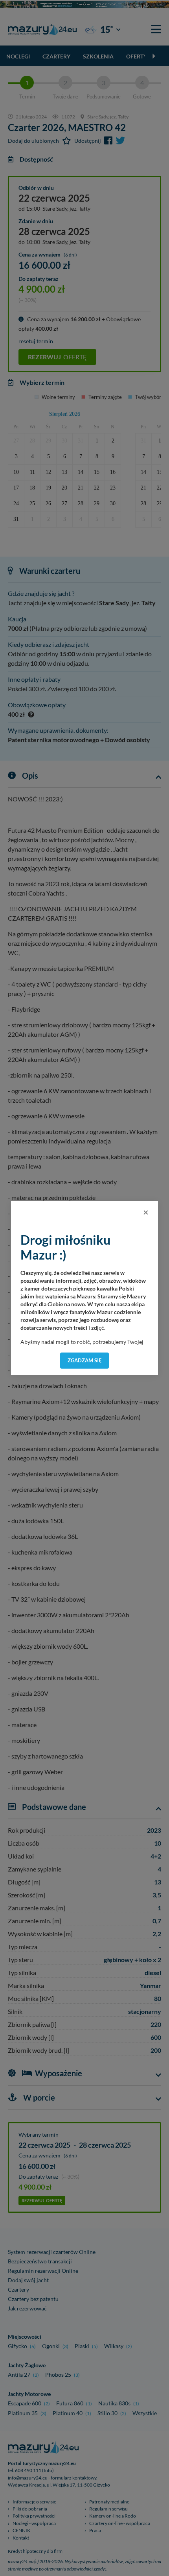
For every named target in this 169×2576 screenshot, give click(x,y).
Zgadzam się (85, 1360)
